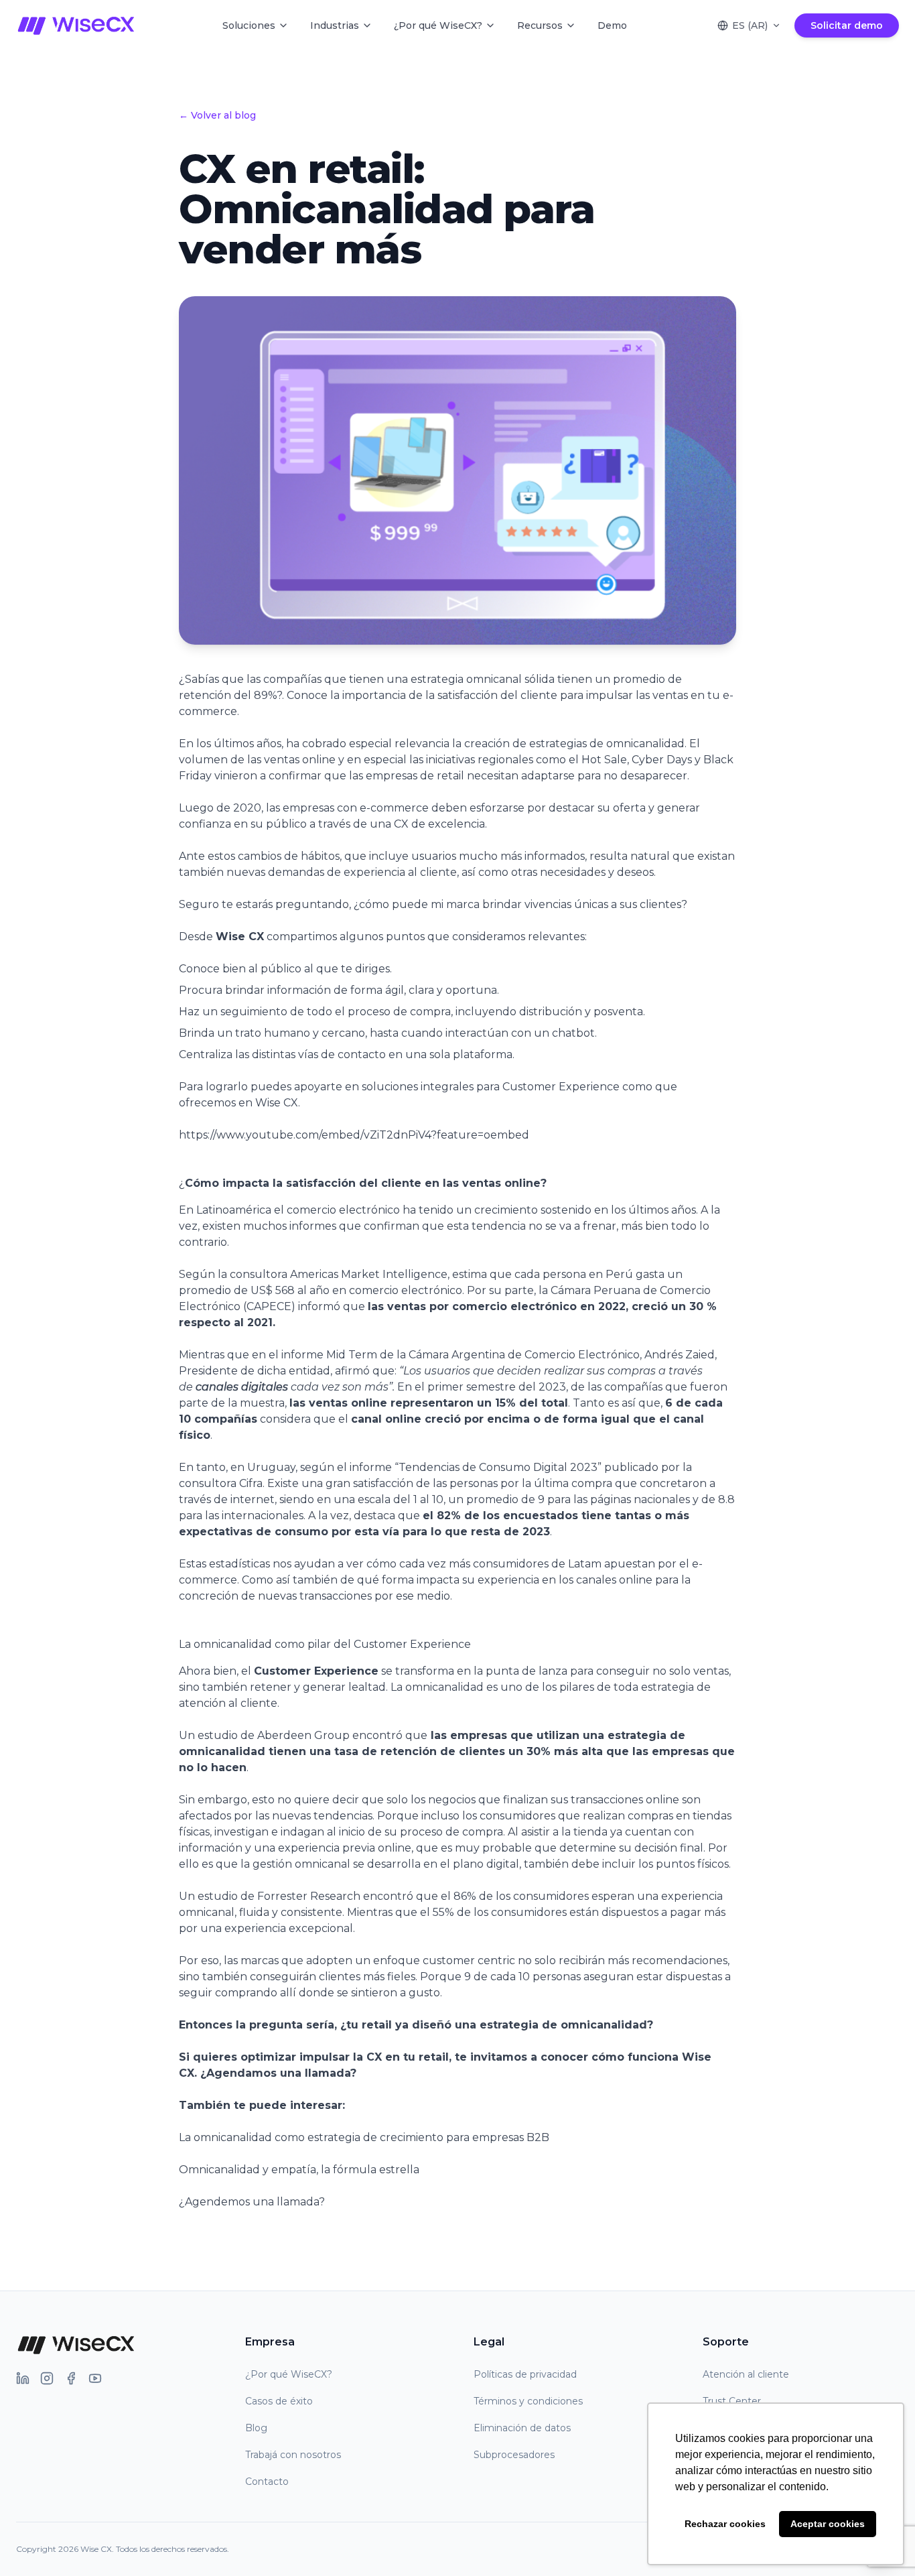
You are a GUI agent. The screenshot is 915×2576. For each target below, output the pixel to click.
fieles (401, 1977)
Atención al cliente (746, 2374)
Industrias (335, 25)
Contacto (267, 2482)
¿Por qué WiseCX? (438, 25)
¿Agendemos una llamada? (252, 2202)
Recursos (540, 25)
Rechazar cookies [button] (725, 2524)
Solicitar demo (847, 25)
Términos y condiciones (528, 2401)
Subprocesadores (514, 2455)
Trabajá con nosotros (293, 2455)
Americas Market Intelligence (369, 1274)
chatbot (573, 1033)
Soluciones (249, 25)
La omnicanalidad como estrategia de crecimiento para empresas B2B (364, 2137)
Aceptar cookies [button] (828, 2524)
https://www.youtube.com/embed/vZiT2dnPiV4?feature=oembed (354, 1135)
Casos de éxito (279, 2401)
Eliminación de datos (522, 2428)
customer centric (469, 1960)
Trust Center (732, 2401)
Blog (256, 2428)
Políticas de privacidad (525, 2374)
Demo (612, 25)
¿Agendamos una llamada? (278, 2073)
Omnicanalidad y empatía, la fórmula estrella (299, 2170)
